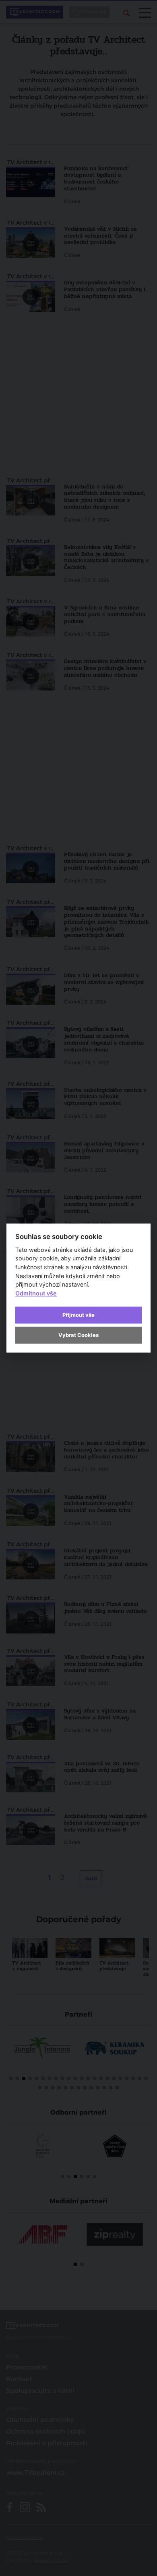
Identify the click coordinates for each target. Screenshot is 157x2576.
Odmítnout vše (36, 1293)
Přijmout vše (78, 1314)
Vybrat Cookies (78, 1335)
